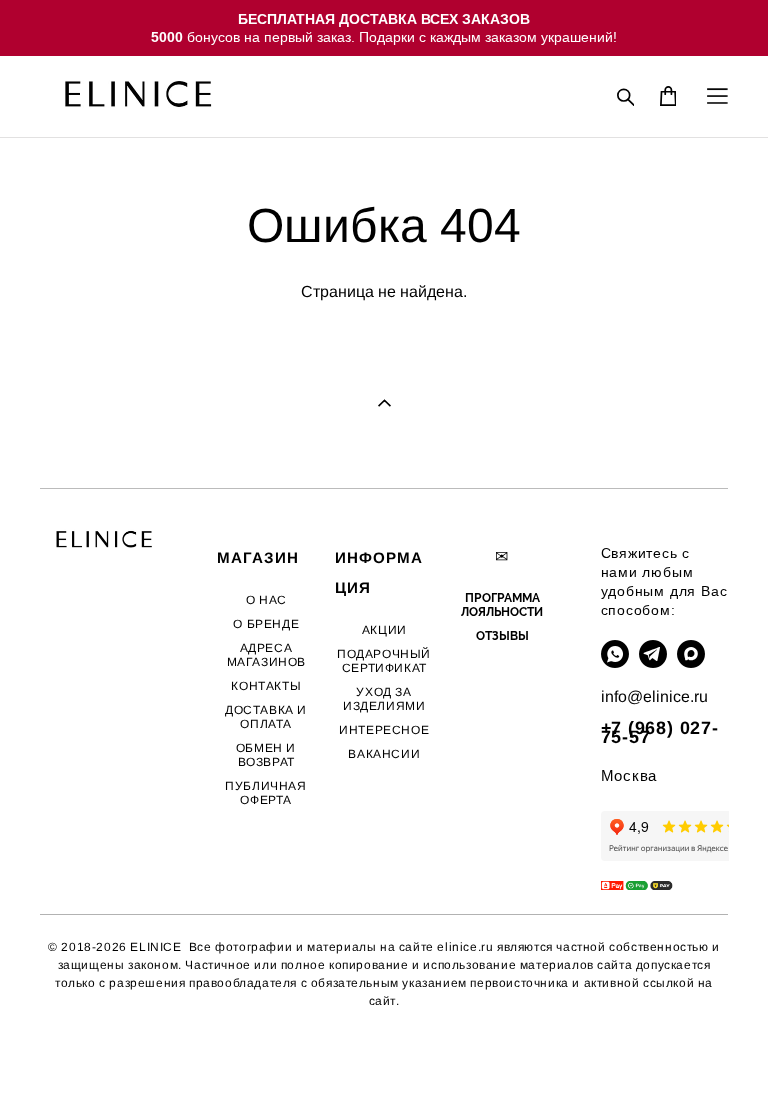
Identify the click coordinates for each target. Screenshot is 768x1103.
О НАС (266, 600)
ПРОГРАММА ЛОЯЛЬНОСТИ (502, 605)
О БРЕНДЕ (266, 624)
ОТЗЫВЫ (502, 636)
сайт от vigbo (80, 1056)
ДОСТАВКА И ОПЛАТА (266, 717)
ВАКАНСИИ (384, 754)
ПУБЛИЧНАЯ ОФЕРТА (265, 793)
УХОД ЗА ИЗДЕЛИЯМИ (384, 699)
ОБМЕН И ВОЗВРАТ (266, 755)
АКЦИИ (384, 630)
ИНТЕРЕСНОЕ (384, 730)
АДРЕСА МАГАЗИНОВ (266, 655)
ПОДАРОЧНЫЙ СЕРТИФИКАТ (384, 661)
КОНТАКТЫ (266, 686)
